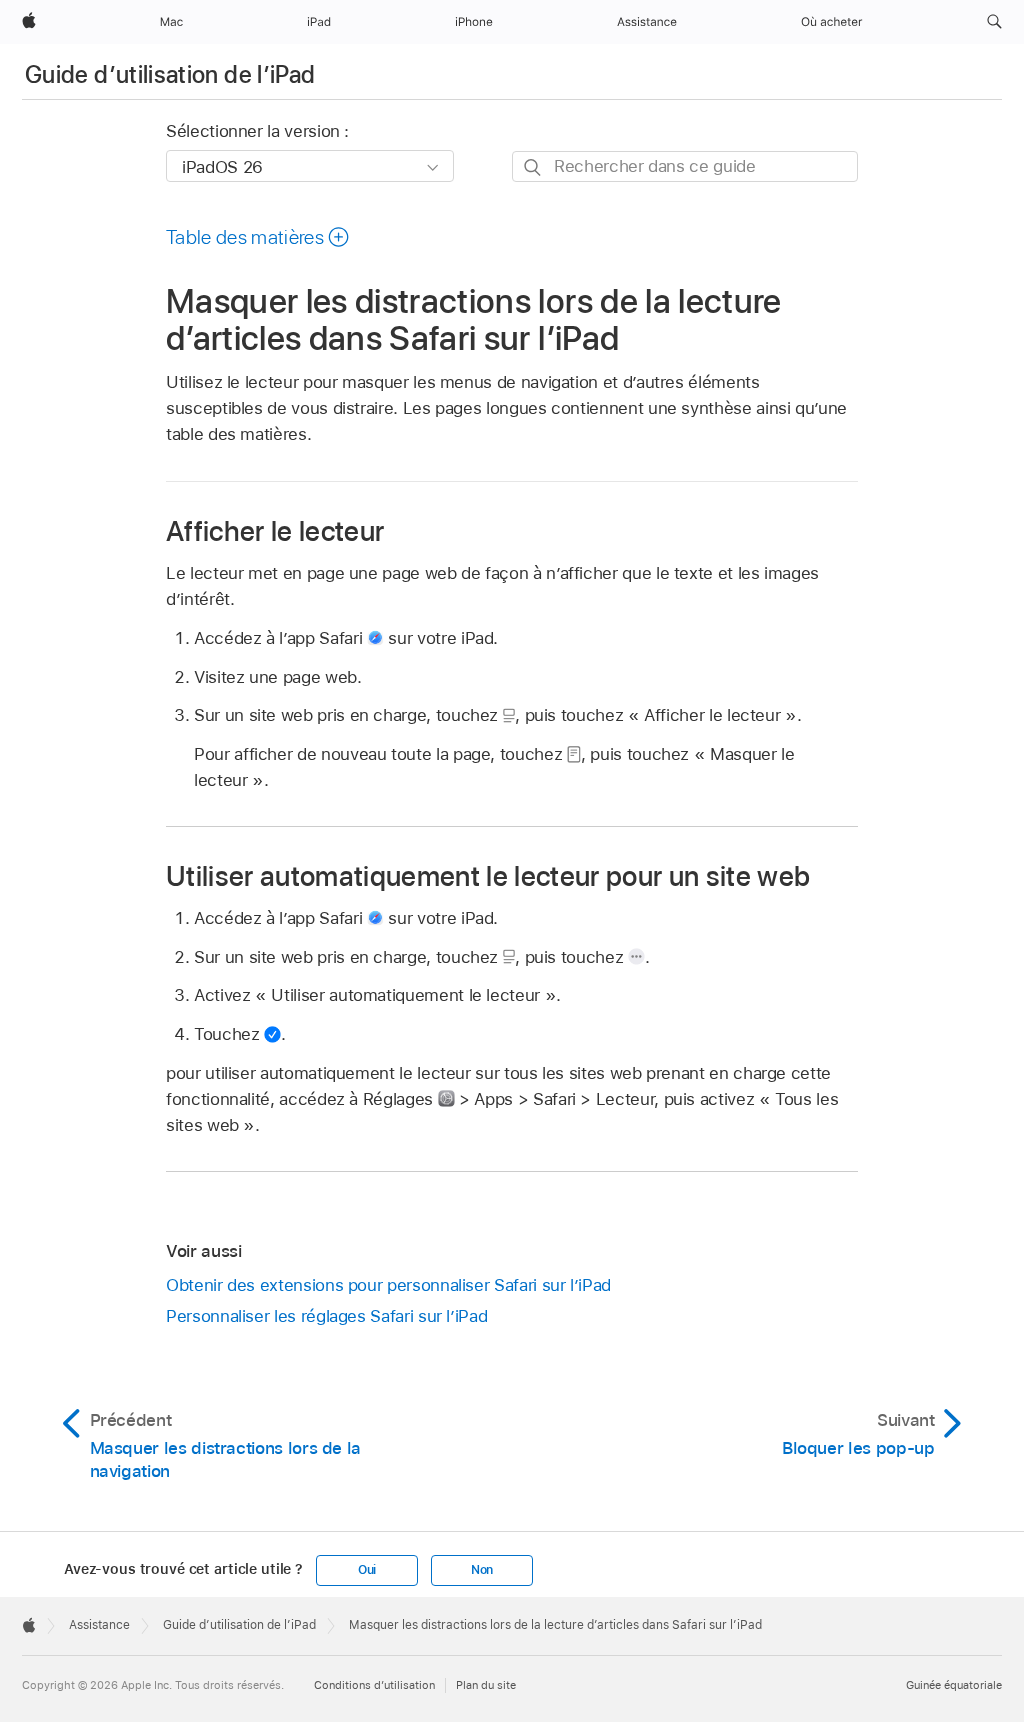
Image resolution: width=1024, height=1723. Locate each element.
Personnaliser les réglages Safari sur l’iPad (326, 1316)
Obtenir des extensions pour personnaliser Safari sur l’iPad (388, 1285)
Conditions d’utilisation (374, 1685)
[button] (994, 22)
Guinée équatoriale (954, 1685)
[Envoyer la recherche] (533, 167)
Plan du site (486, 1685)
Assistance (99, 1625)
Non (482, 1570)
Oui (367, 1570)
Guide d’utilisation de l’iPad (170, 74)
